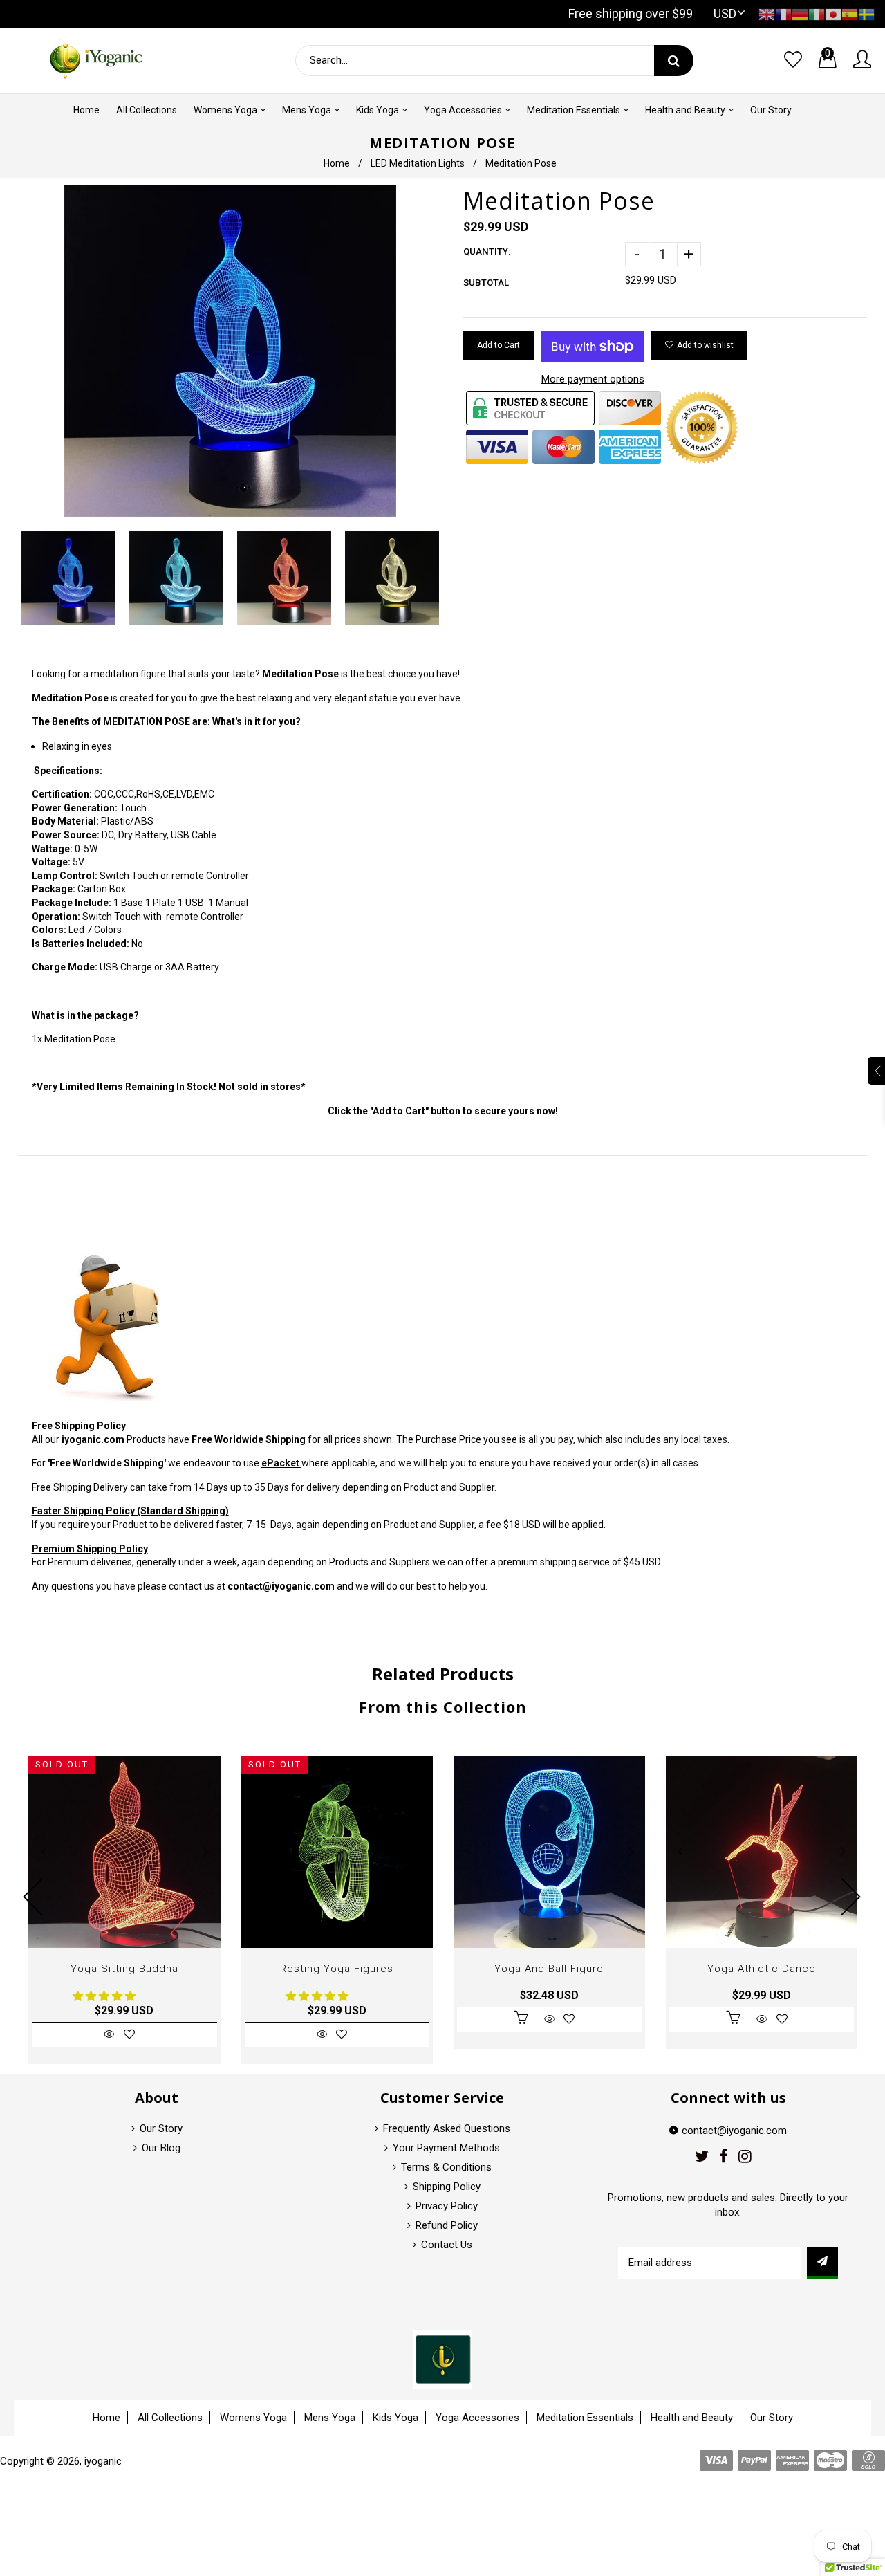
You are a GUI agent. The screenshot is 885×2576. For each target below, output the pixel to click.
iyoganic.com (93, 1439)
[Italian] (817, 13)
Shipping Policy (447, 2187)
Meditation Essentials (585, 2418)
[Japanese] (833, 13)
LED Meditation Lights (418, 163)
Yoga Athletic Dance (762, 1969)
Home (337, 163)
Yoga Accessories (477, 2418)
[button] (105, 1996)
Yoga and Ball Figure (549, 1969)
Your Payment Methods (446, 2148)
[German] (800, 13)
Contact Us (447, 2245)
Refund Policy (447, 2225)
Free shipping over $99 (631, 13)
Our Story (161, 2128)
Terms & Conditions (446, 2167)
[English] (767, 13)
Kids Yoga (395, 2418)
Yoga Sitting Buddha (124, 1969)
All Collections (170, 2418)
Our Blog (161, 2148)
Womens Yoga (253, 2418)
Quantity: (487, 251)
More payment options (593, 379)
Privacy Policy (447, 2206)
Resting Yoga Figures (337, 1969)
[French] (783, 13)
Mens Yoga (330, 2418)
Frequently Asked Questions (447, 2128)
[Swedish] (866, 13)
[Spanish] (850, 13)
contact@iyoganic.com (281, 1586)
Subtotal (486, 283)
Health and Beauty (692, 2418)
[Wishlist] (793, 60)
